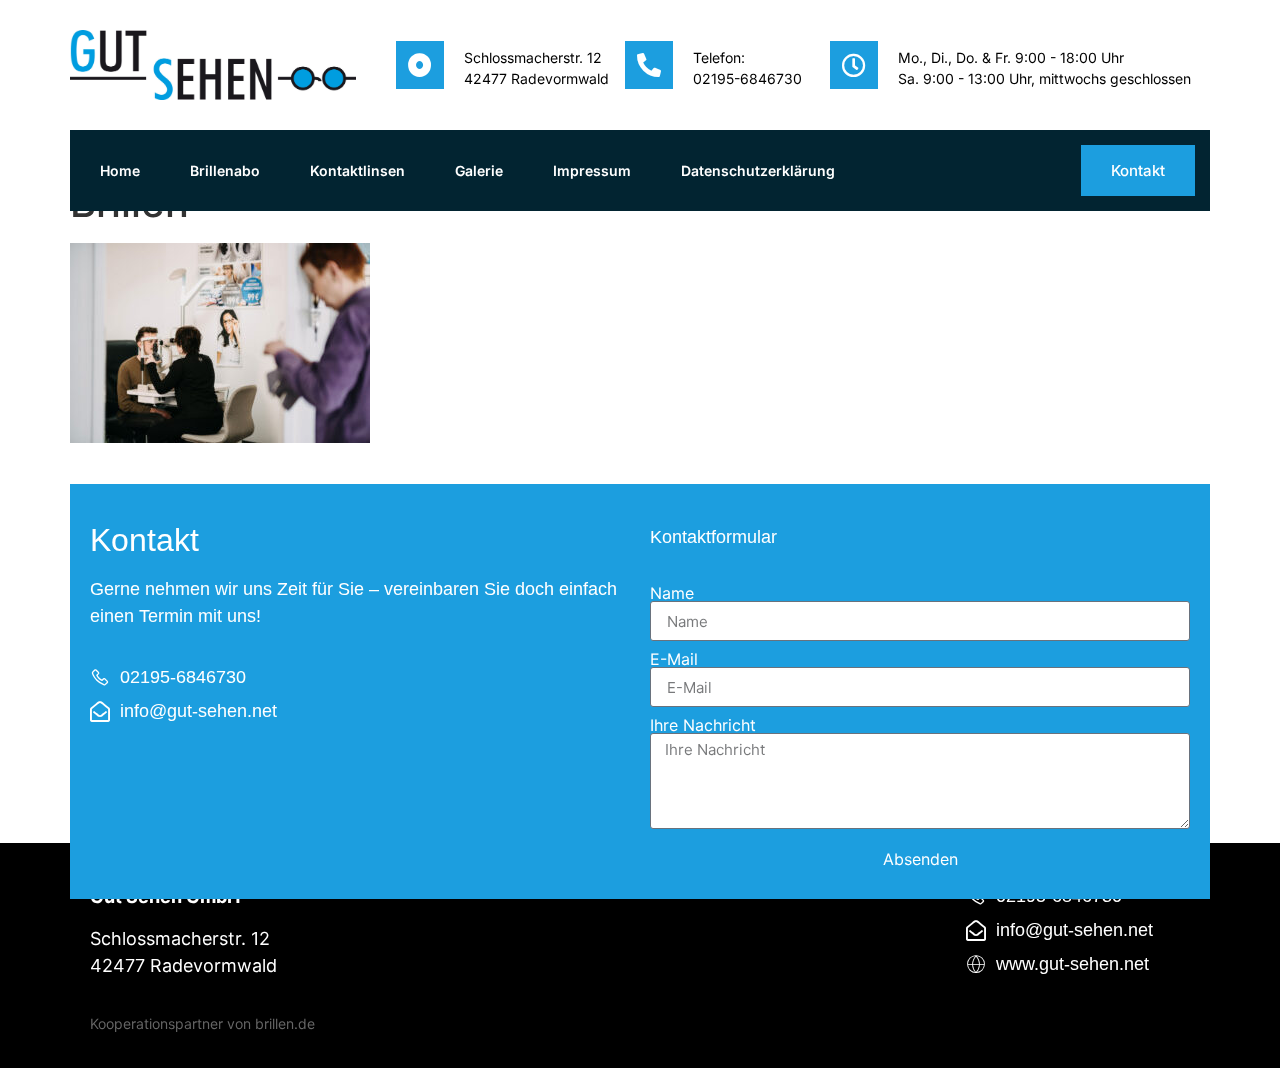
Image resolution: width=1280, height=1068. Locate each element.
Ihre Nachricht (703, 725)
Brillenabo (225, 170)
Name (672, 593)
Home (120, 170)
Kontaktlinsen (357, 170)
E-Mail (674, 659)
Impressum (592, 170)
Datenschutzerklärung (758, 170)
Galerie (479, 170)
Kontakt (1138, 170)
